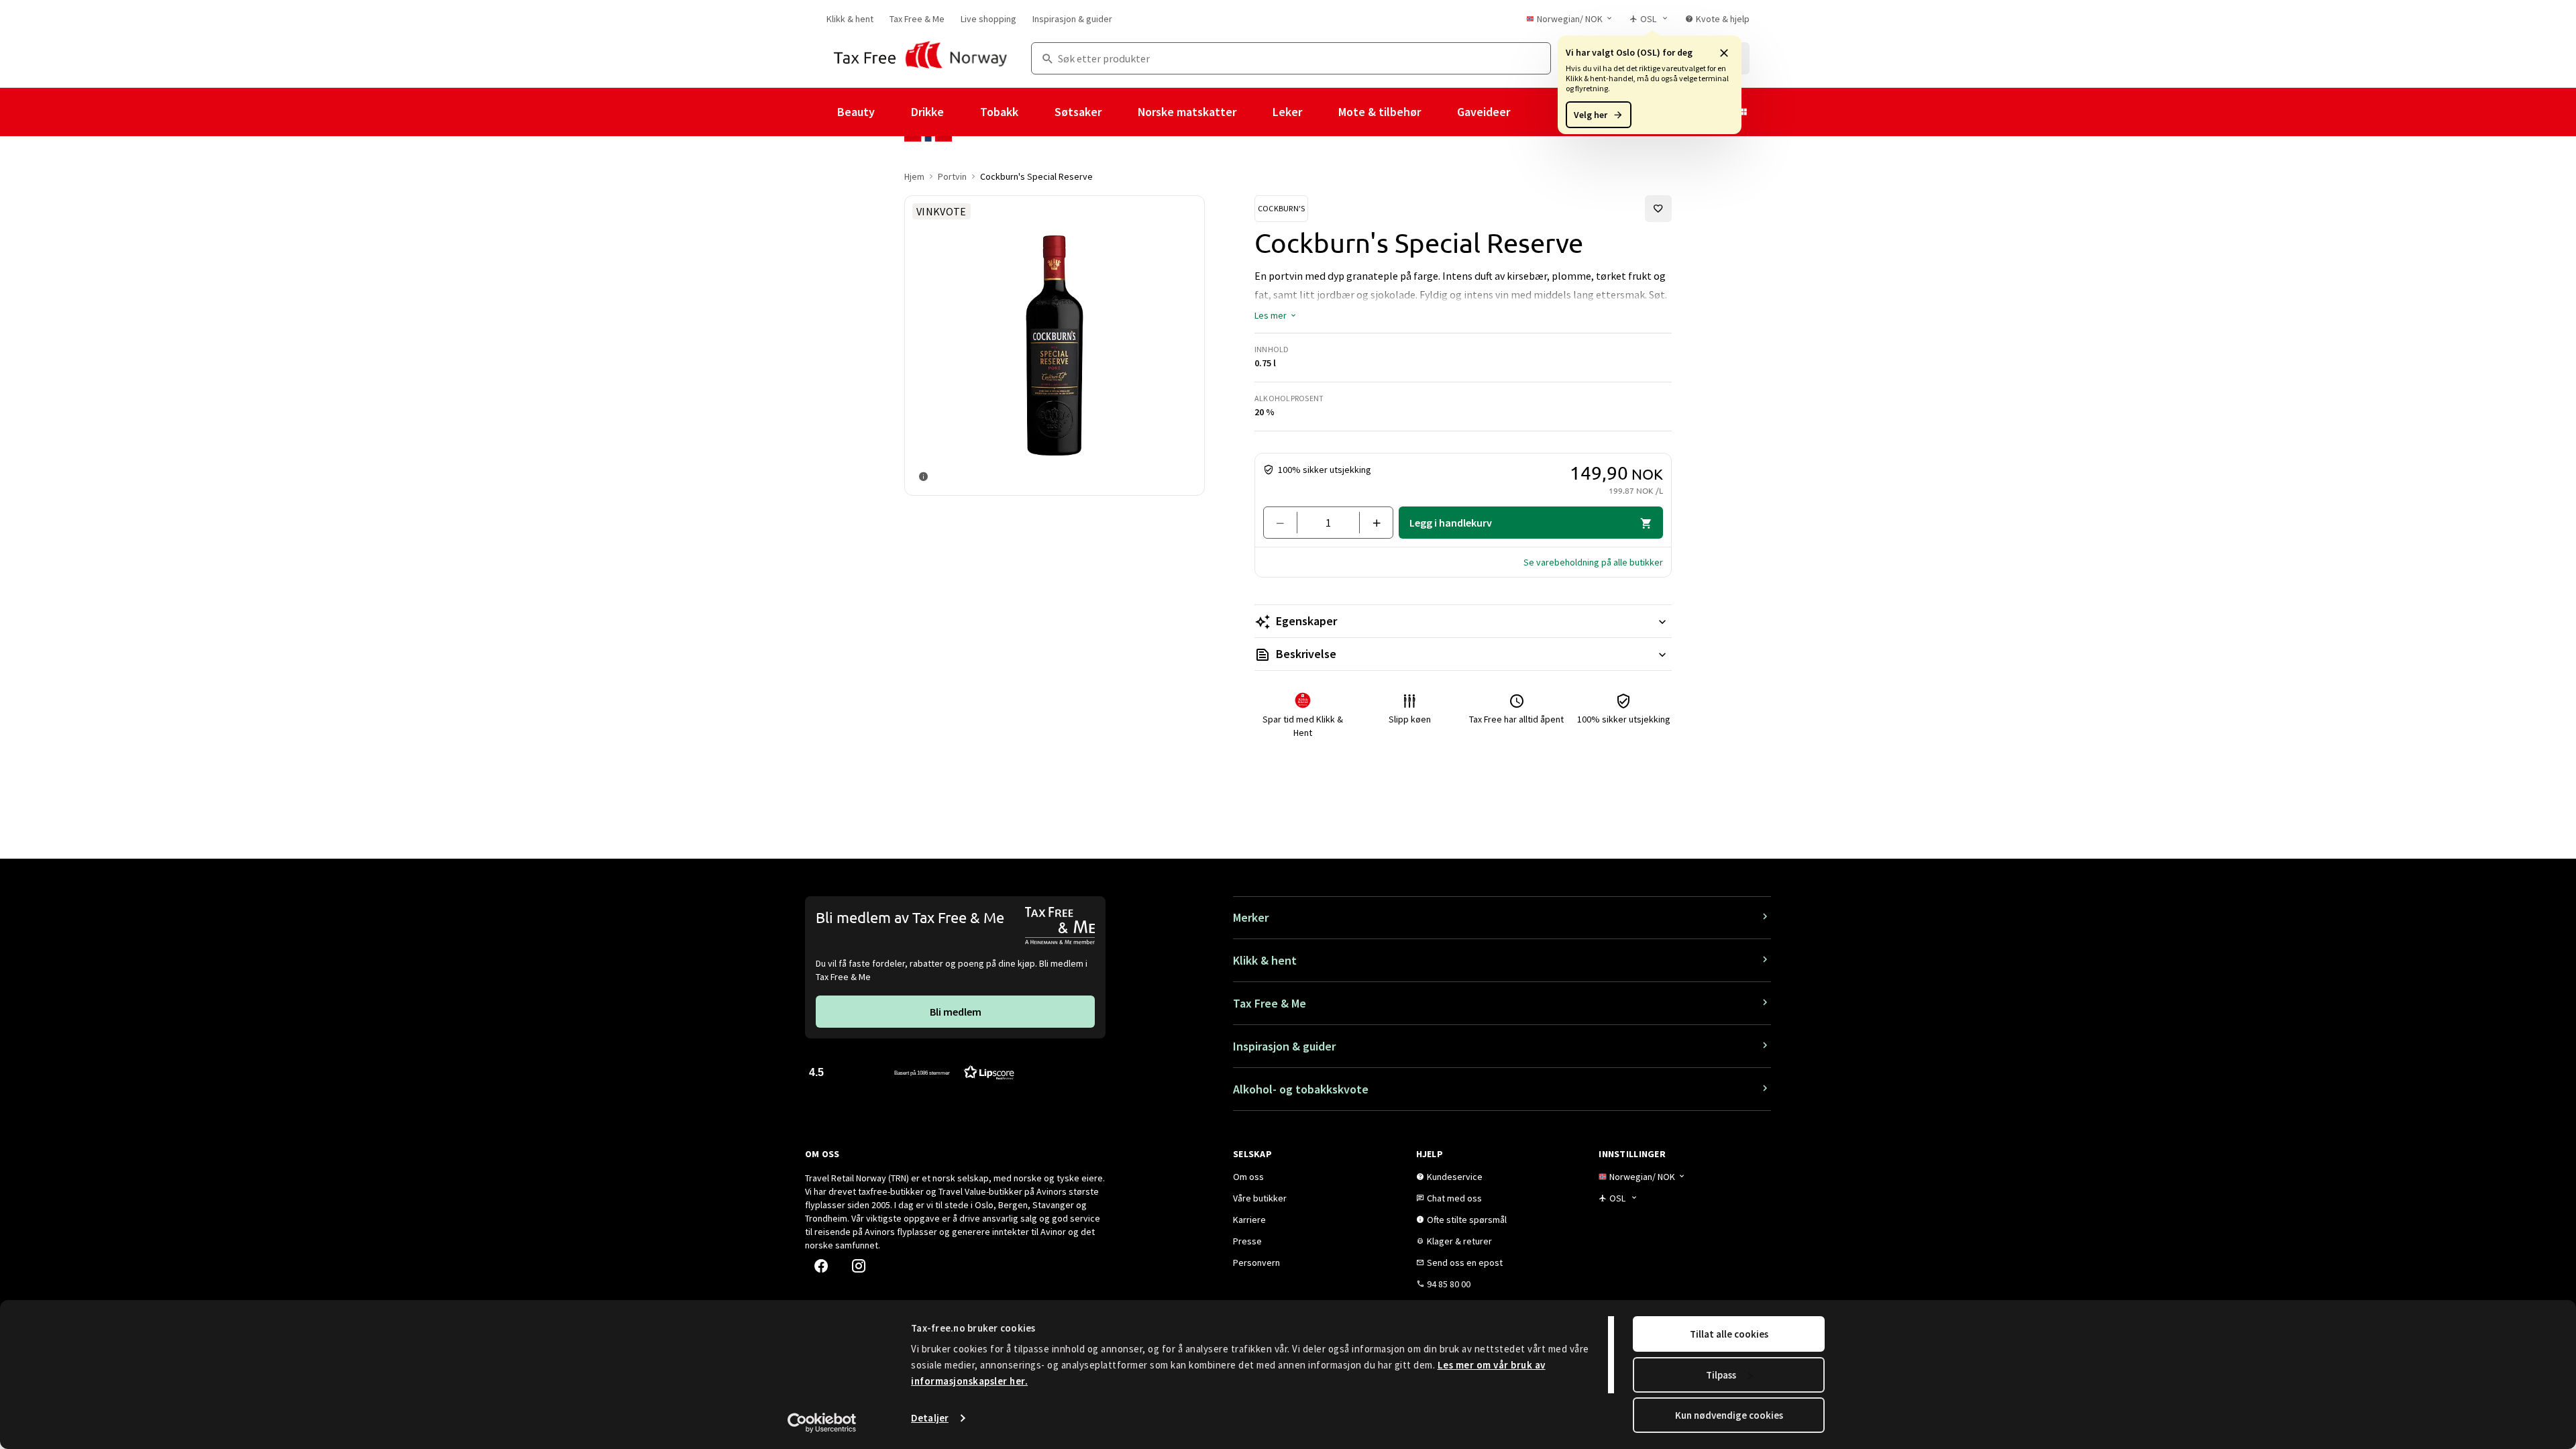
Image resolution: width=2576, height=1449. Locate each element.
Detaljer (930, 1418)
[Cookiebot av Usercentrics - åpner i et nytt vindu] (822, 1423)
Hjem (914, 176)
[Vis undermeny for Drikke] (962, 112)
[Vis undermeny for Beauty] (893, 112)
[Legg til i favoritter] (1658, 209)
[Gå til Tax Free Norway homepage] (921, 58)
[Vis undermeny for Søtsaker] (1120, 112)
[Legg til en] (1371, 523)
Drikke (927, 112)
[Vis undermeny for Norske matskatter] (1254, 112)
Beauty (856, 112)
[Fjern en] (1286, 523)
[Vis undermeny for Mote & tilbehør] (1439, 112)
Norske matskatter (1187, 112)
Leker (1287, 112)
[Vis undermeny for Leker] (1320, 112)
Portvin (952, 176)
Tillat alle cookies (1729, 1334)
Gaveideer (1484, 112)
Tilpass (1721, 1375)
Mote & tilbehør (1380, 112)
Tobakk (999, 112)
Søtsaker (1078, 112)
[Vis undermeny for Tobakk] (1036, 112)
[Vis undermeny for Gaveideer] (1528, 112)
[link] (850, 19)
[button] (1724, 52)
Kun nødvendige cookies (1729, 1415)
